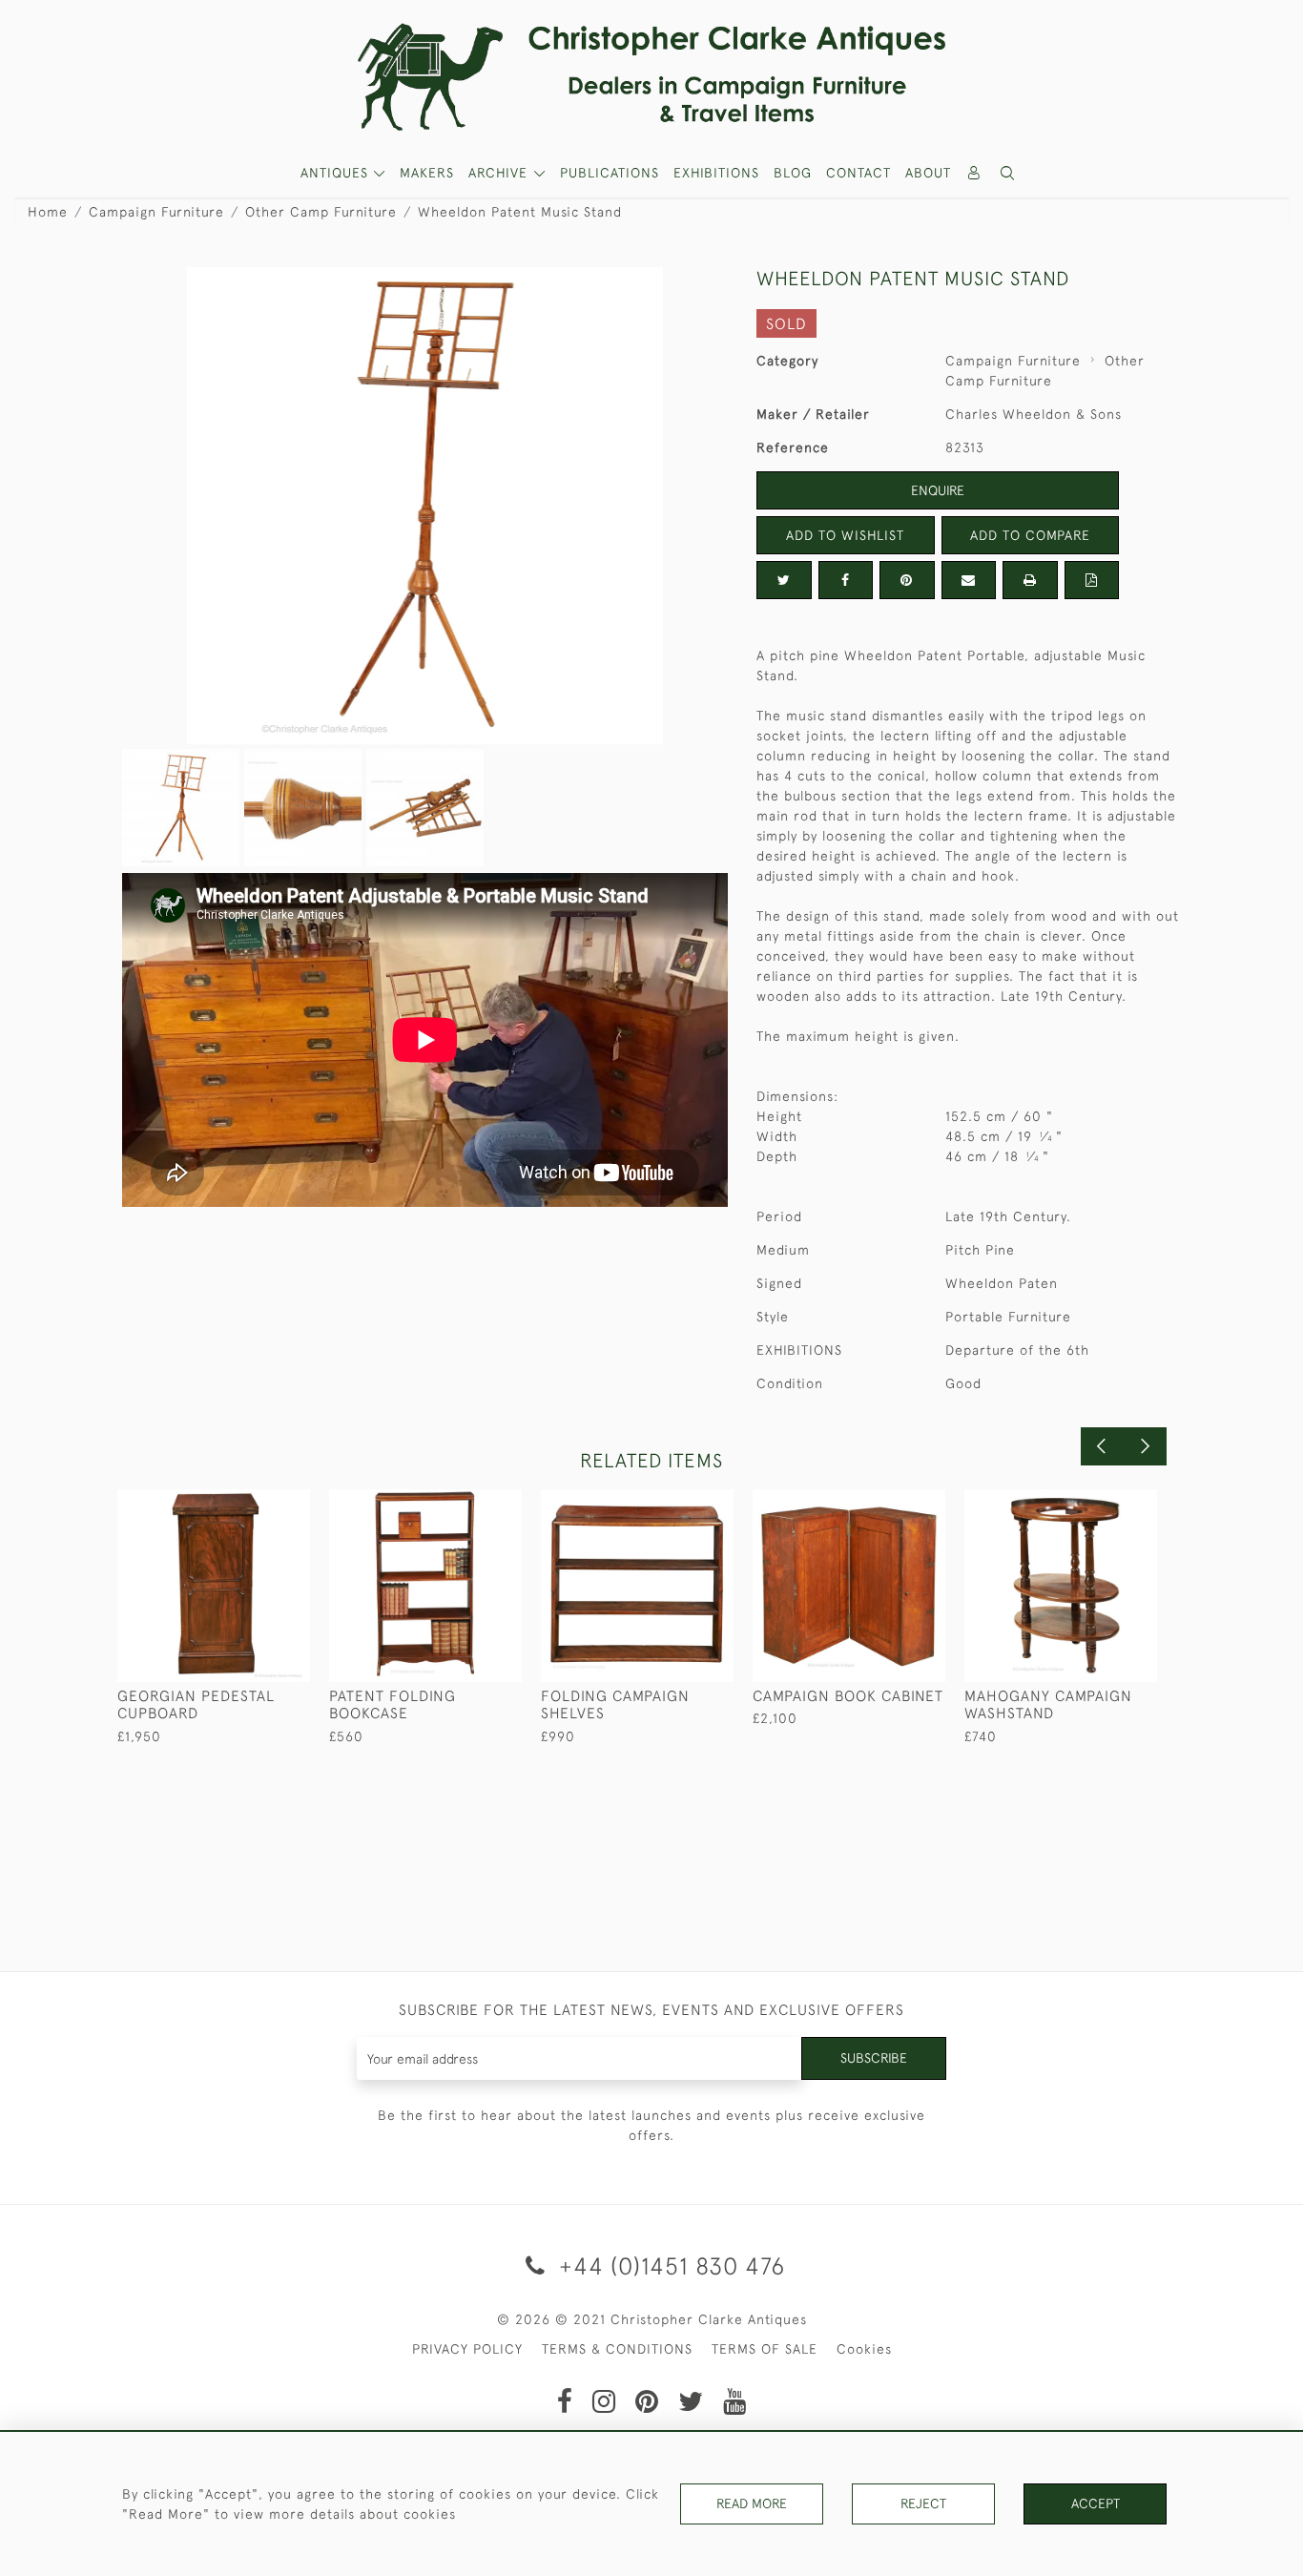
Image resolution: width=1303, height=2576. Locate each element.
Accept (1096, 2503)
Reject (923, 2503)
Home (48, 212)
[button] (1008, 173)
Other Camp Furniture (321, 212)
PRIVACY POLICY (467, 2349)
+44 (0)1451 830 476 (669, 2265)
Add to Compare (1030, 535)
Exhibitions (716, 173)
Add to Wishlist (845, 535)
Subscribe (874, 2058)
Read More (752, 2503)
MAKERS (427, 173)
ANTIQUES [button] (337, 173)
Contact (858, 173)
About (928, 173)
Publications (610, 173)
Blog (793, 173)
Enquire (938, 490)
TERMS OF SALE (765, 2349)
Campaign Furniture (156, 212)
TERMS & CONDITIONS (617, 2349)
